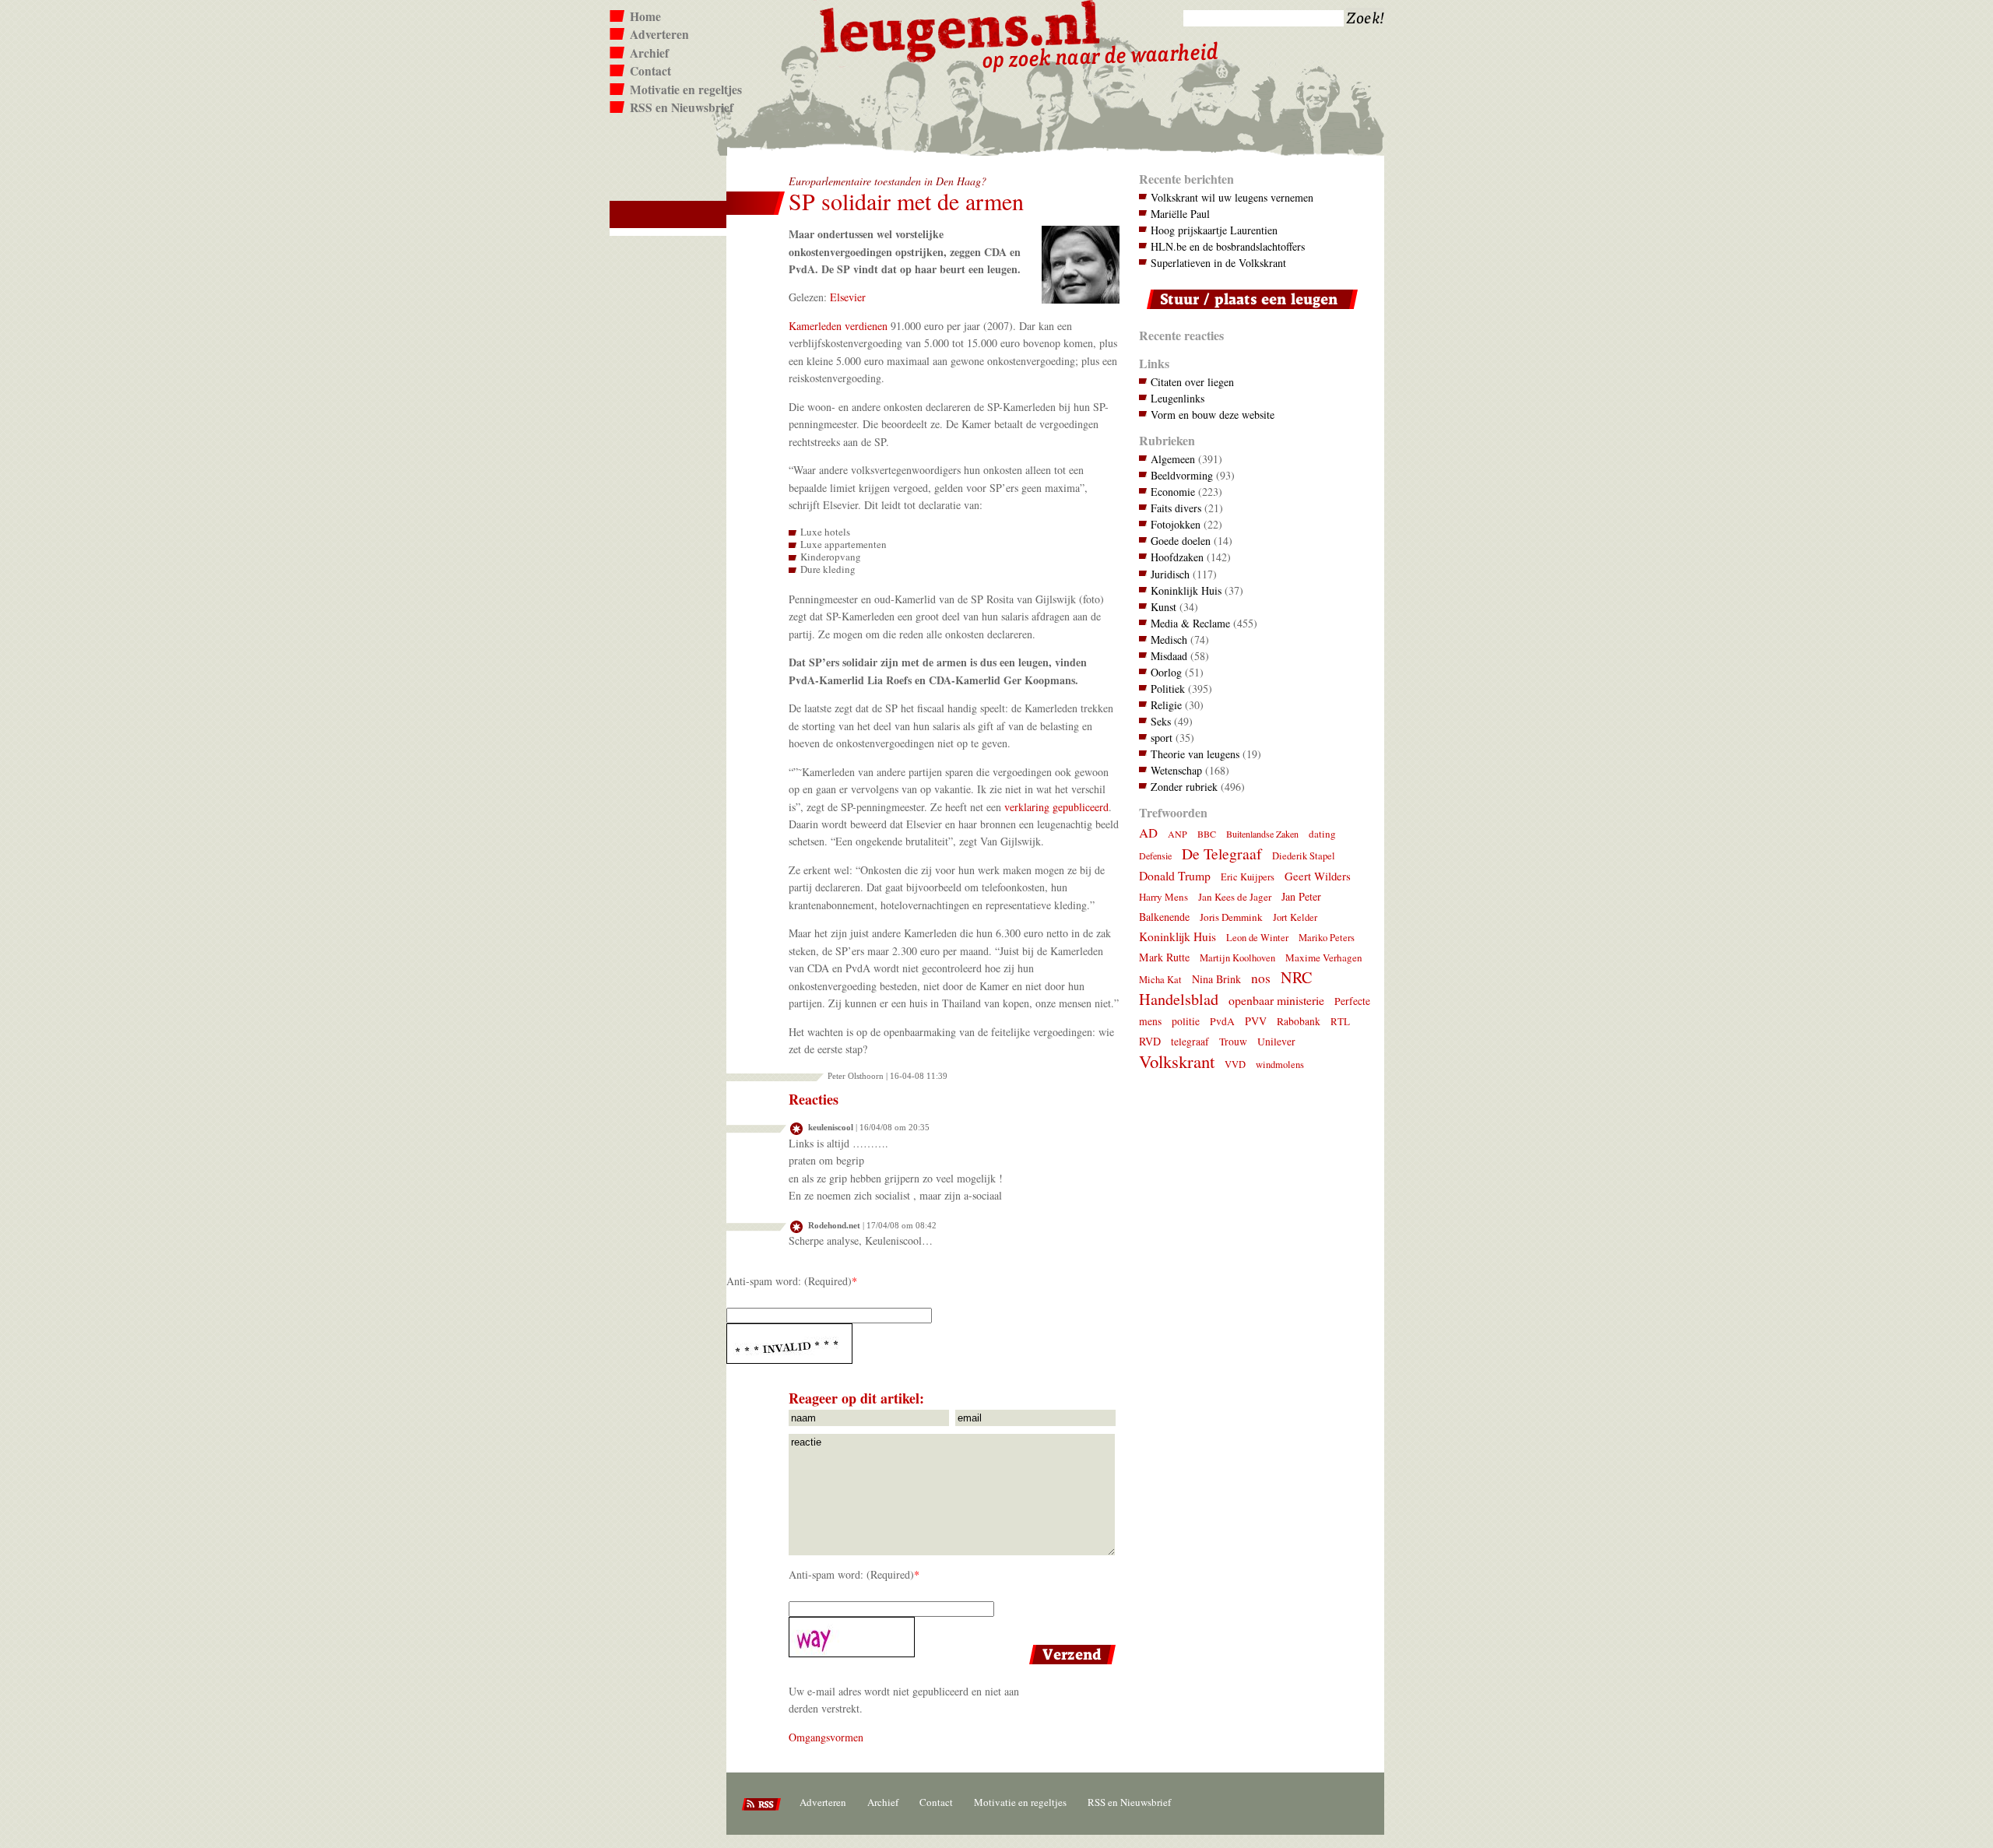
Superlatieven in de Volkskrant (1218, 263)
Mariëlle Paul (1180, 214)
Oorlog (1166, 672)
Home (645, 16)
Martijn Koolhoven (1237, 958)
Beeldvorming (1182, 475)
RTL (1340, 1021)
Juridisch (1170, 574)
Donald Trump (1175, 875)
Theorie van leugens (1195, 754)
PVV (1256, 1021)
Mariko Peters (1327, 938)
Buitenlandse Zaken (1262, 834)
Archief (649, 53)
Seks (1161, 721)
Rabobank (1299, 1021)
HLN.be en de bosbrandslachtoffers (1228, 246)
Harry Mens (1163, 897)
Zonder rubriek (1184, 787)
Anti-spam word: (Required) (789, 1281)
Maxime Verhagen (1324, 957)
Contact (650, 71)
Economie (1173, 492)
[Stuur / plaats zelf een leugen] (1248, 313)
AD (1148, 833)
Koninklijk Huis (1186, 590)
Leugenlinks (1178, 398)
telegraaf (1190, 1042)
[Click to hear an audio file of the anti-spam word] (923, 1344)
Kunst (1163, 607)
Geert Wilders (1318, 876)
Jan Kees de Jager (1235, 897)
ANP (1178, 834)
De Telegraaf (1222, 854)
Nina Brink (1216, 979)
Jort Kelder (1295, 917)
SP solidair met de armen (906, 201)
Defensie (1155, 855)
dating (1322, 834)
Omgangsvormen (826, 1737)
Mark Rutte (1164, 957)
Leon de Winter (1257, 938)
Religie (1166, 705)
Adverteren (659, 34)
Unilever (1276, 1042)
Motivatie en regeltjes (686, 90)
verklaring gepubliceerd (1056, 807)
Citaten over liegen (1192, 382)
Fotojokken (1176, 524)
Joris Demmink (1231, 917)
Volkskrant (1177, 1061)
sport (1162, 738)
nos (1261, 978)
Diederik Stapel (1304, 856)
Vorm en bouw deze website (1213, 415)
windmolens (1280, 1065)
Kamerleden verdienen (838, 326)
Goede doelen (1181, 541)
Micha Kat (1160, 980)
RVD (1150, 1041)
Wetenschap (1176, 770)
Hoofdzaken (1177, 557)
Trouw (1233, 1042)
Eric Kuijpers (1248, 877)
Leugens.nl (961, 29)
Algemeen (1173, 459)
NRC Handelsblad (1225, 988)
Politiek (1168, 689)
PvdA (1222, 1021)
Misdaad (1169, 656)
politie (1186, 1021)
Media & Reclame (1190, 623)
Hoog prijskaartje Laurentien (1214, 230)
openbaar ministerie (1276, 1000)
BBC (1207, 834)
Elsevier (848, 297)
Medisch (1169, 639)
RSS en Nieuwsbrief (682, 107)
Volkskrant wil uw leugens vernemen (1232, 197)
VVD (1235, 1065)
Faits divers (1176, 508)
